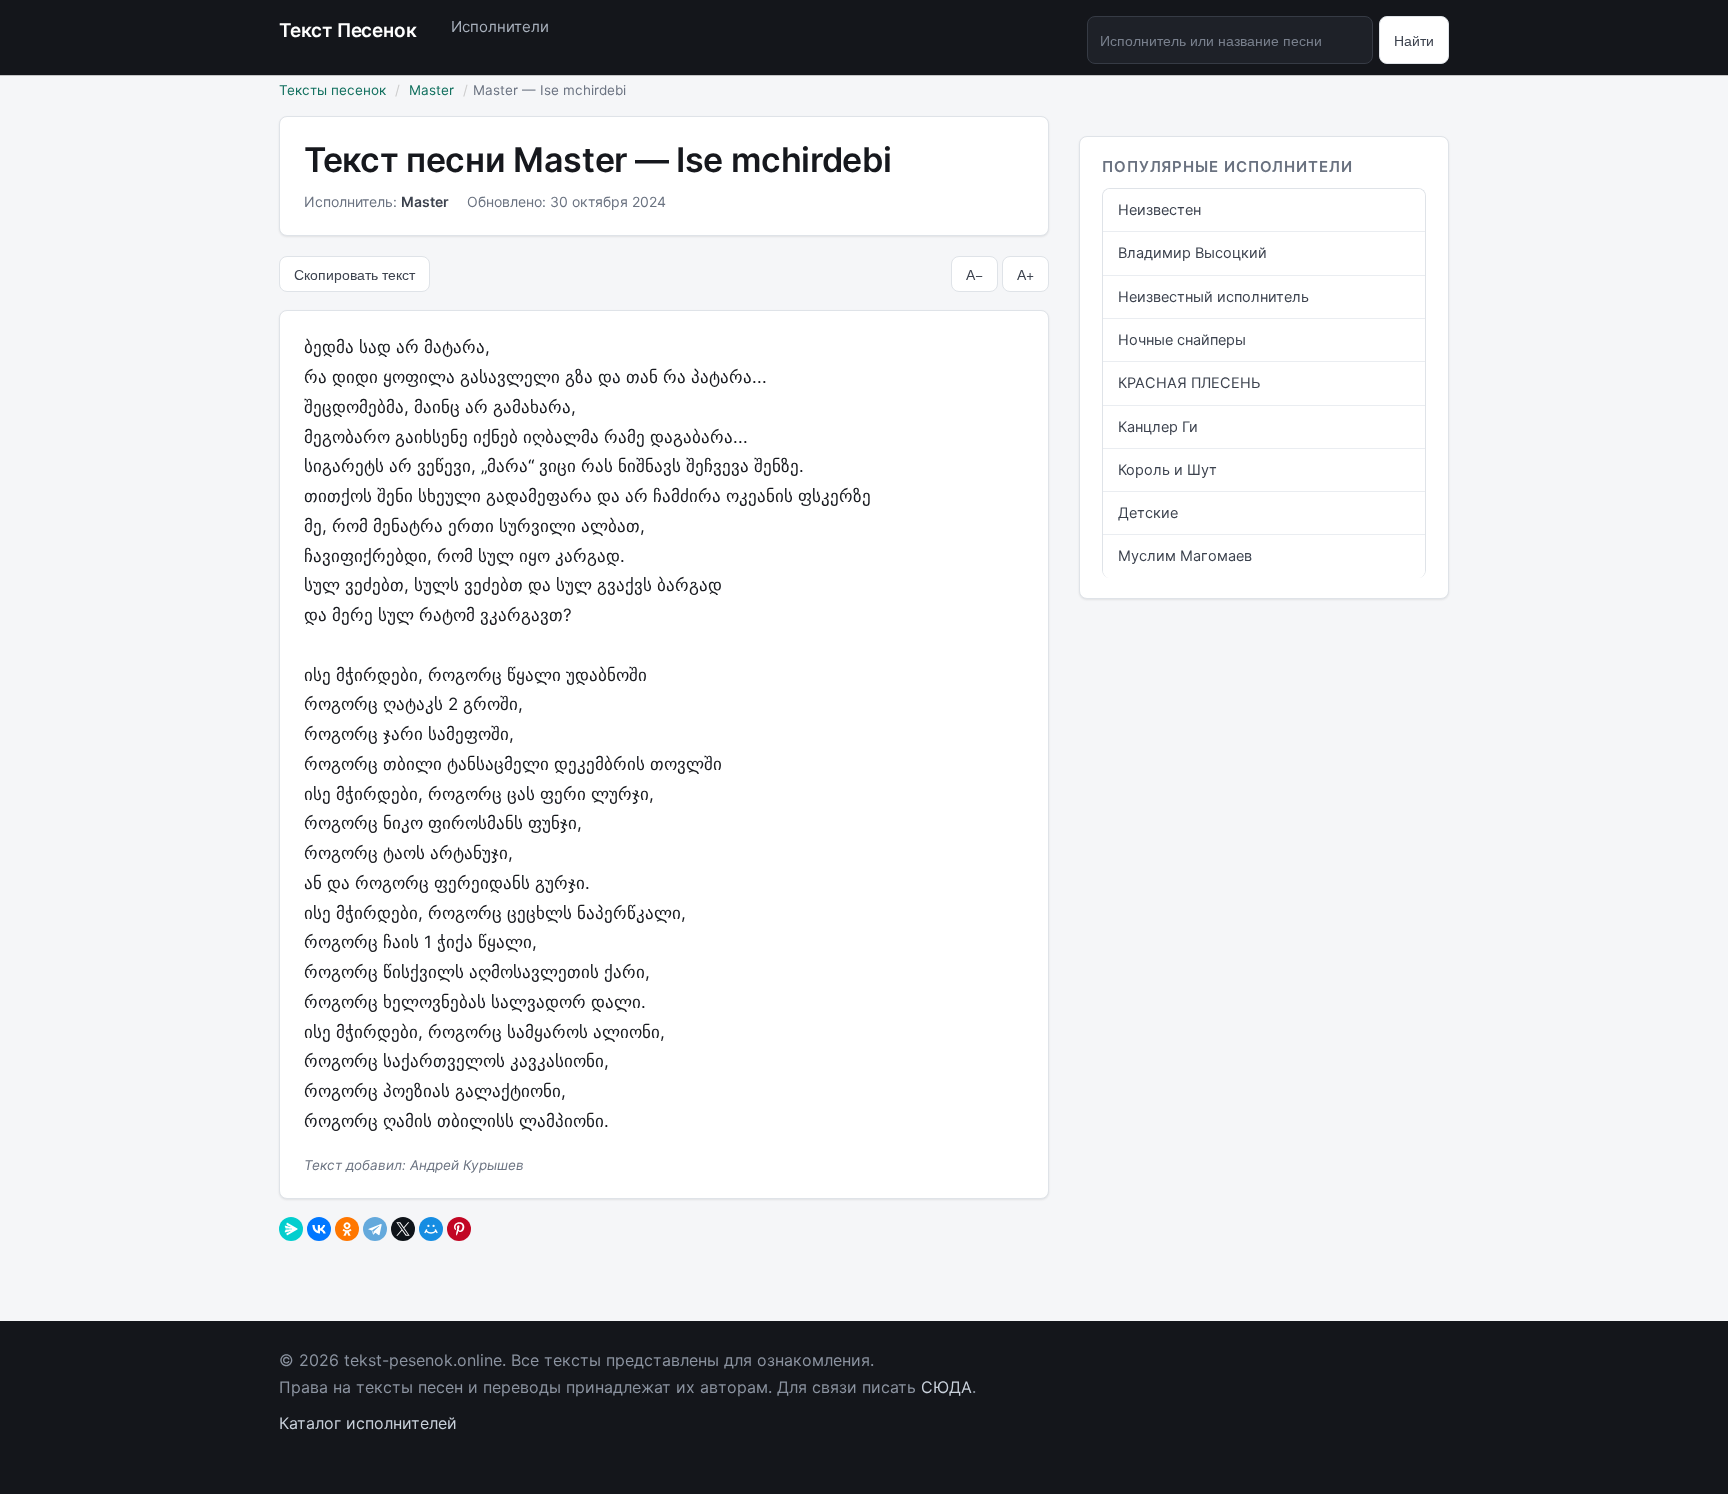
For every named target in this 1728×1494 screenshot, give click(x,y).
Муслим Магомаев (1185, 556)
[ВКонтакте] (319, 1229)
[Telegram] (375, 1229)
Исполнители (500, 26)
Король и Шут (1167, 470)
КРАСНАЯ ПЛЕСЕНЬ (1189, 383)
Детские (1148, 513)
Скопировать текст (354, 274)
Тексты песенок (332, 90)
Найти (1414, 40)
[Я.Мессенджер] (291, 1229)
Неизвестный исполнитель (1213, 297)
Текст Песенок (348, 30)
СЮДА (946, 1387)
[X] (403, 1229)
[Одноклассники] (347, 1229)
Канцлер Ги (1158, 427)
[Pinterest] (459, 1229)
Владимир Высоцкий (1192, 253)
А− (974, 274)
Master (431, 90)
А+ (1025, 274)
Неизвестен (1159, 210)
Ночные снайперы (1182, 340)
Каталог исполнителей (368, 1423)
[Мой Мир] (431, 1229)
